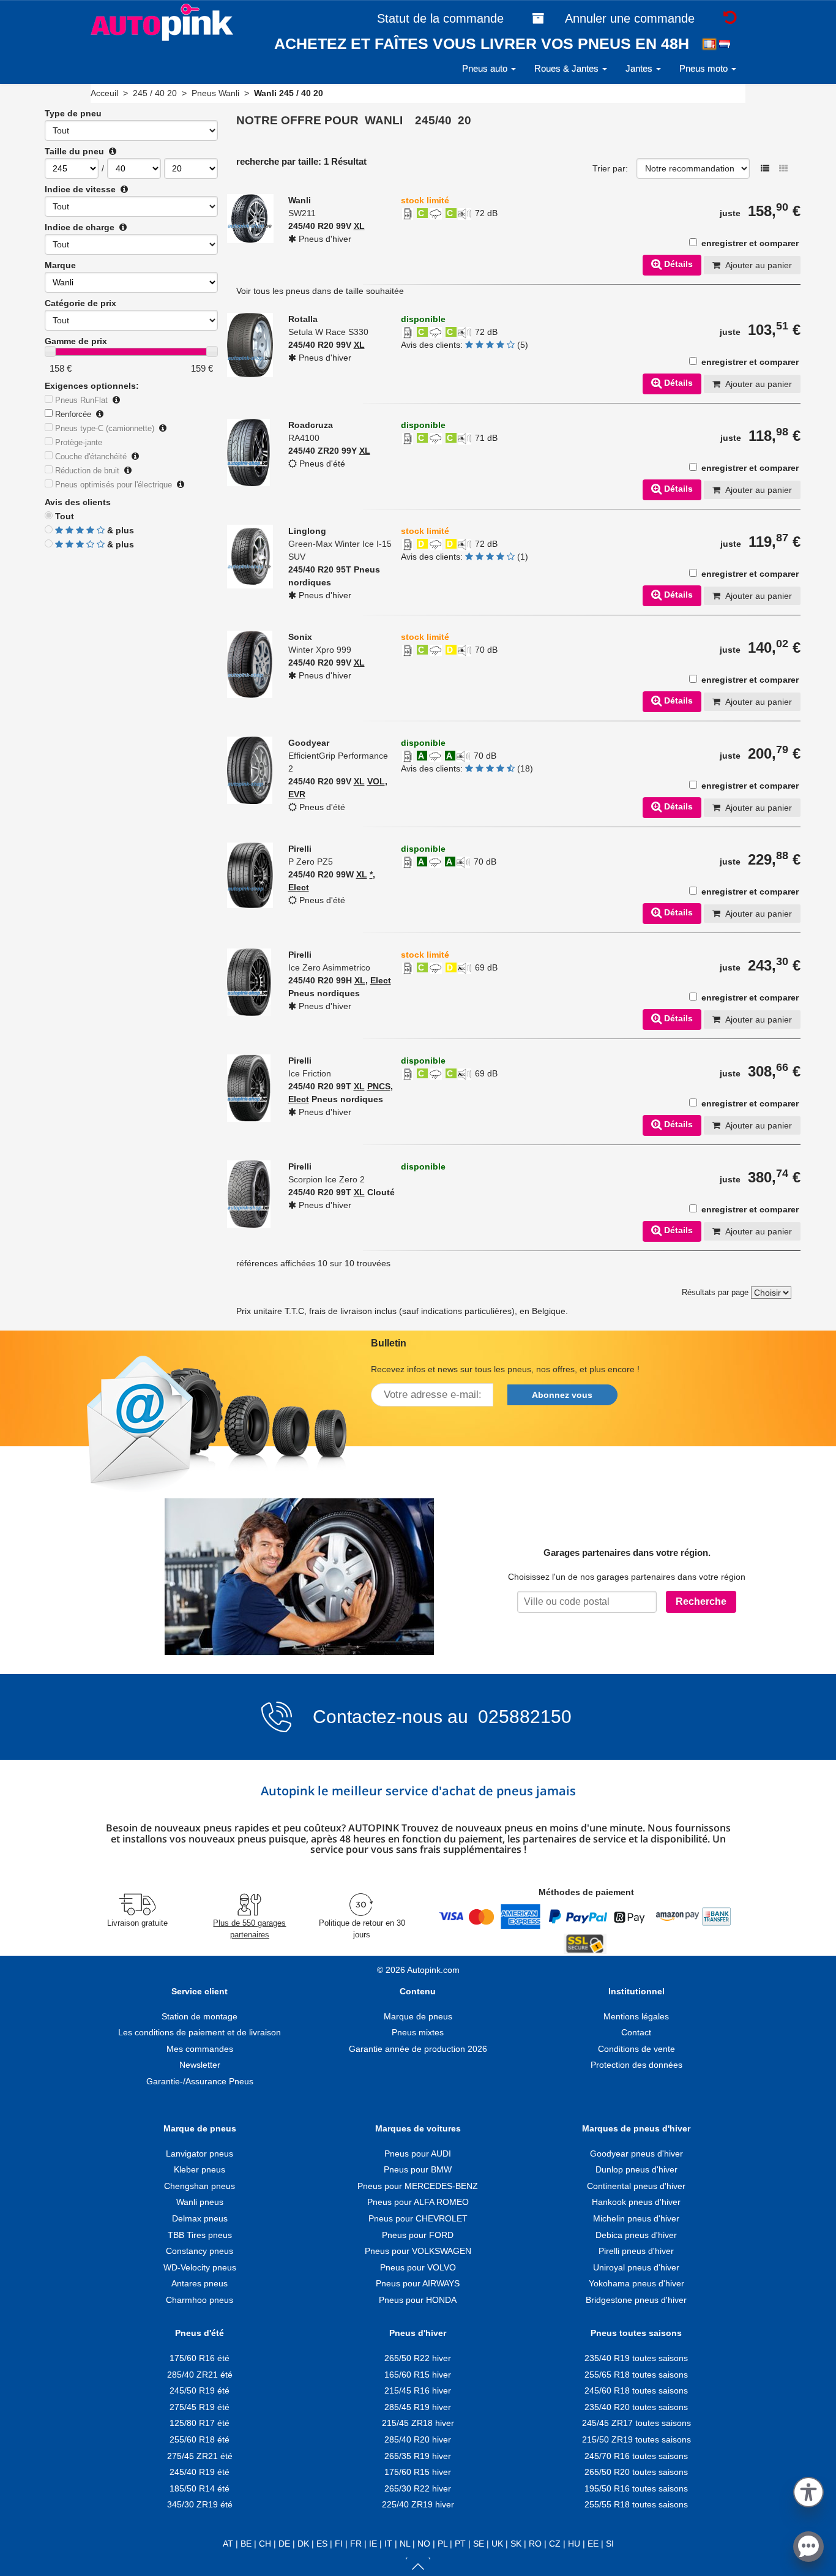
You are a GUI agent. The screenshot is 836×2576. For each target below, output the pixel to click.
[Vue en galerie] (783, 168)
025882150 (522, 1717)
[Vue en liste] (765, 168)
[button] (808, 2490)
